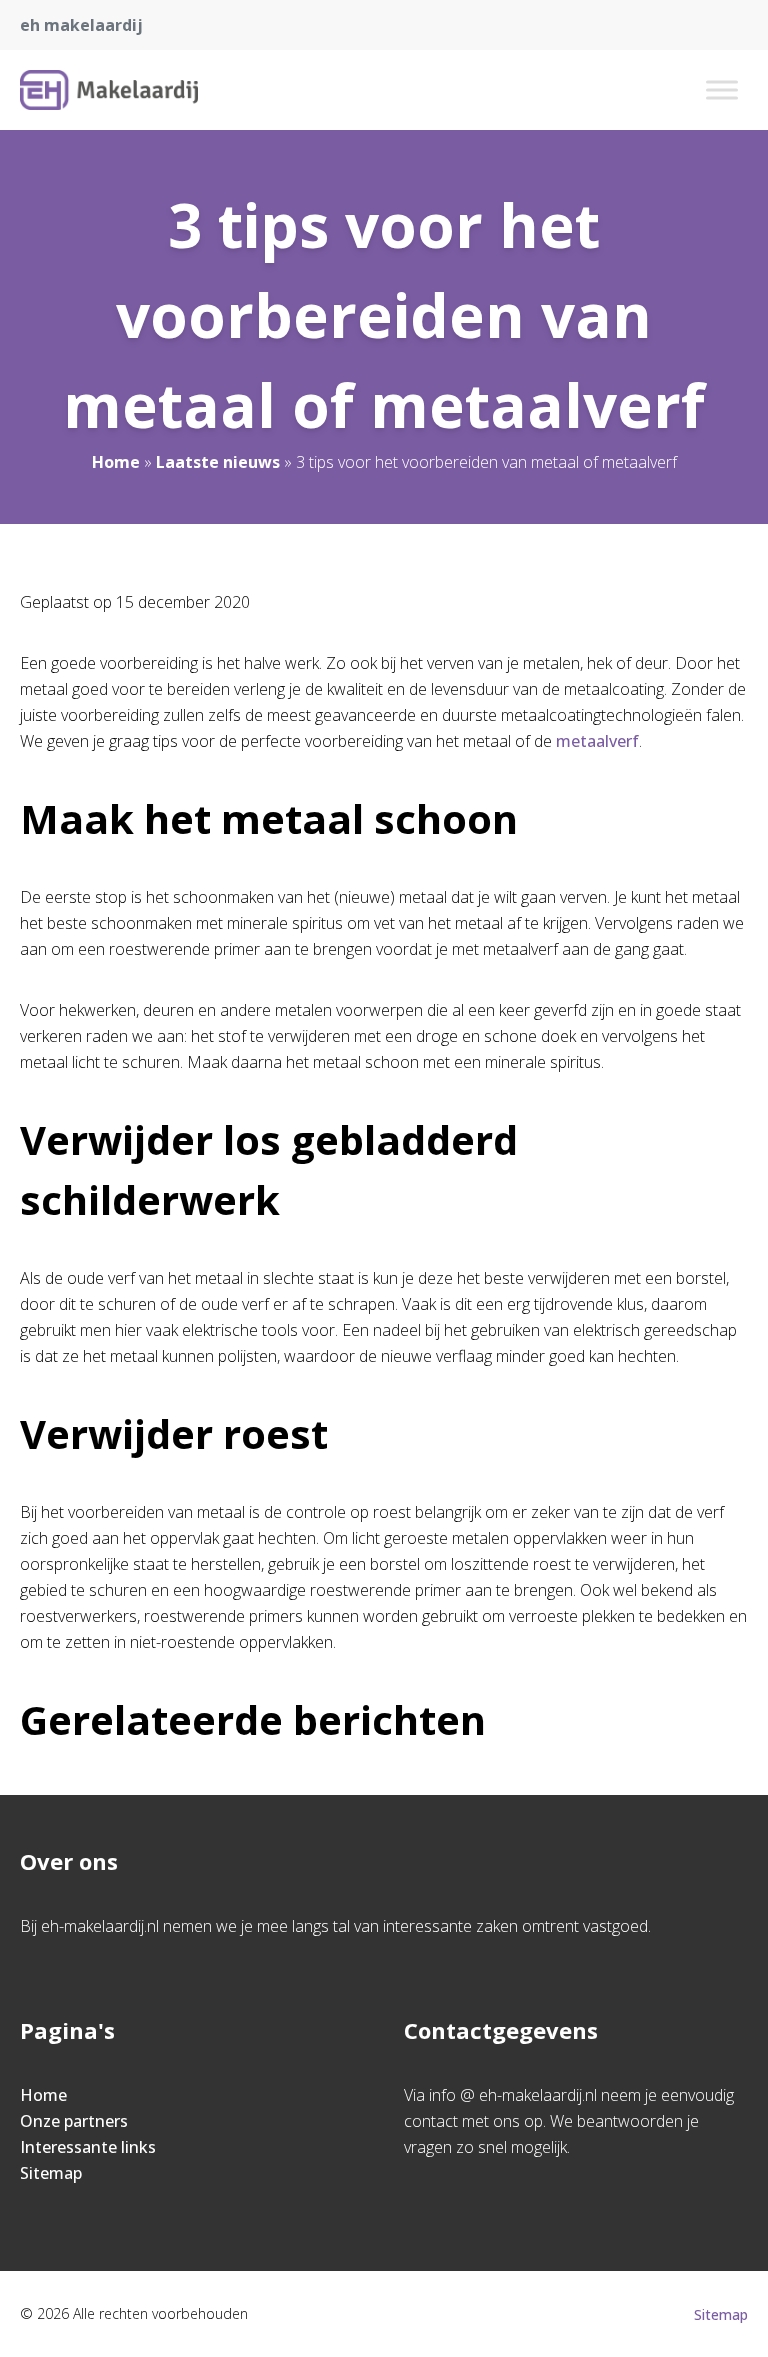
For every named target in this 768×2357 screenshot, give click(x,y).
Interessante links (88, 2147)
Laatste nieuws (218, 462)
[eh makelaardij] (109, 90)
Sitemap (51, 2173)
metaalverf (597, 741)
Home (116, 462)
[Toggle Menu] (722, 89)
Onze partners (74, 2121)
